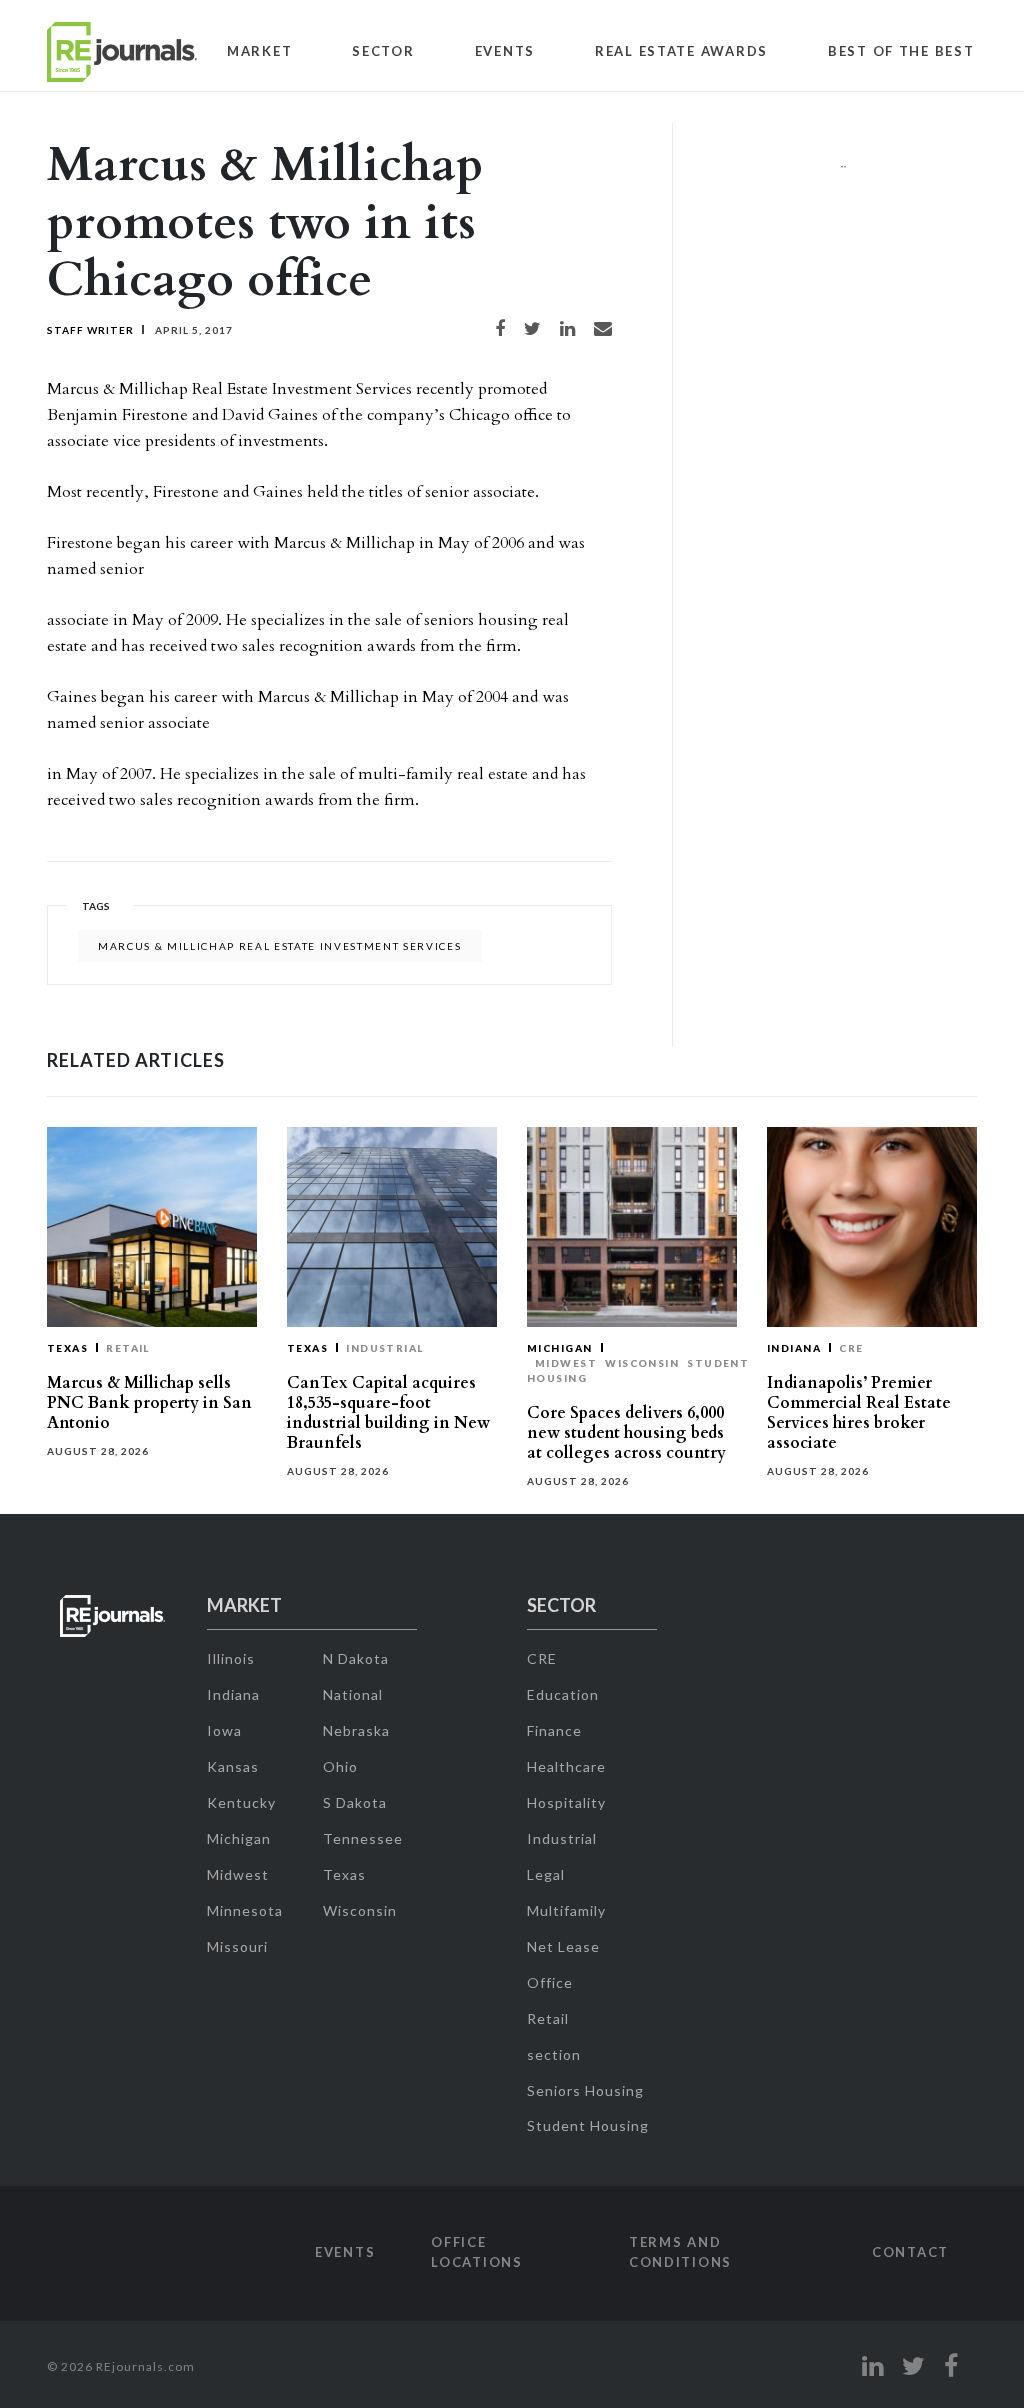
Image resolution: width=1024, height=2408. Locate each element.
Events (505, 51)
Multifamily (566, 1910)
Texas (67, 1348)
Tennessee (363, 1838)
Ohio (340, 1766)
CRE (851, 1348)
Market (259, 51)
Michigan (560, 1348)
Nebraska (356, 1730)
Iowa (224, 1730)
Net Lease (563, 1946)
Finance (554, 1730)
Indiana (794, 1348)
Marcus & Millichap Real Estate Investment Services (280, 946)
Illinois (231, 1658)
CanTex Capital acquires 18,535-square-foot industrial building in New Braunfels (388, 1413)
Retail (128, 1348)
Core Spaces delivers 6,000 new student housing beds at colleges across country (626, 1433)
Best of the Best (901, 51)
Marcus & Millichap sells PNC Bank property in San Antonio (149, 1403)
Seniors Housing (585, 2090)
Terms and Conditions (680, 2252)
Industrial (385, 1348)
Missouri (237, 1946)
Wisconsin (642, 1363)
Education (563, 1694)
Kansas (233, 1766)
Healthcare (566, 1766)
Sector (383, 51)
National (353, 1694)
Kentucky (241, 1802)
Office (550, 1982)
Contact (910, 2252)
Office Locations (476, 2252)
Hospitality (566, 1802)
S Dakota (355, 1802)
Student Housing (588, 2125)
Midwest (566, 1363)
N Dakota (356, 1658)
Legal (546, 1874)
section (554, 2054)
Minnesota (245, 1910)
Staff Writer (90, 330)
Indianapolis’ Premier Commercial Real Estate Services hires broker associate (859, 1413)
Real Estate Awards (681, 51)
